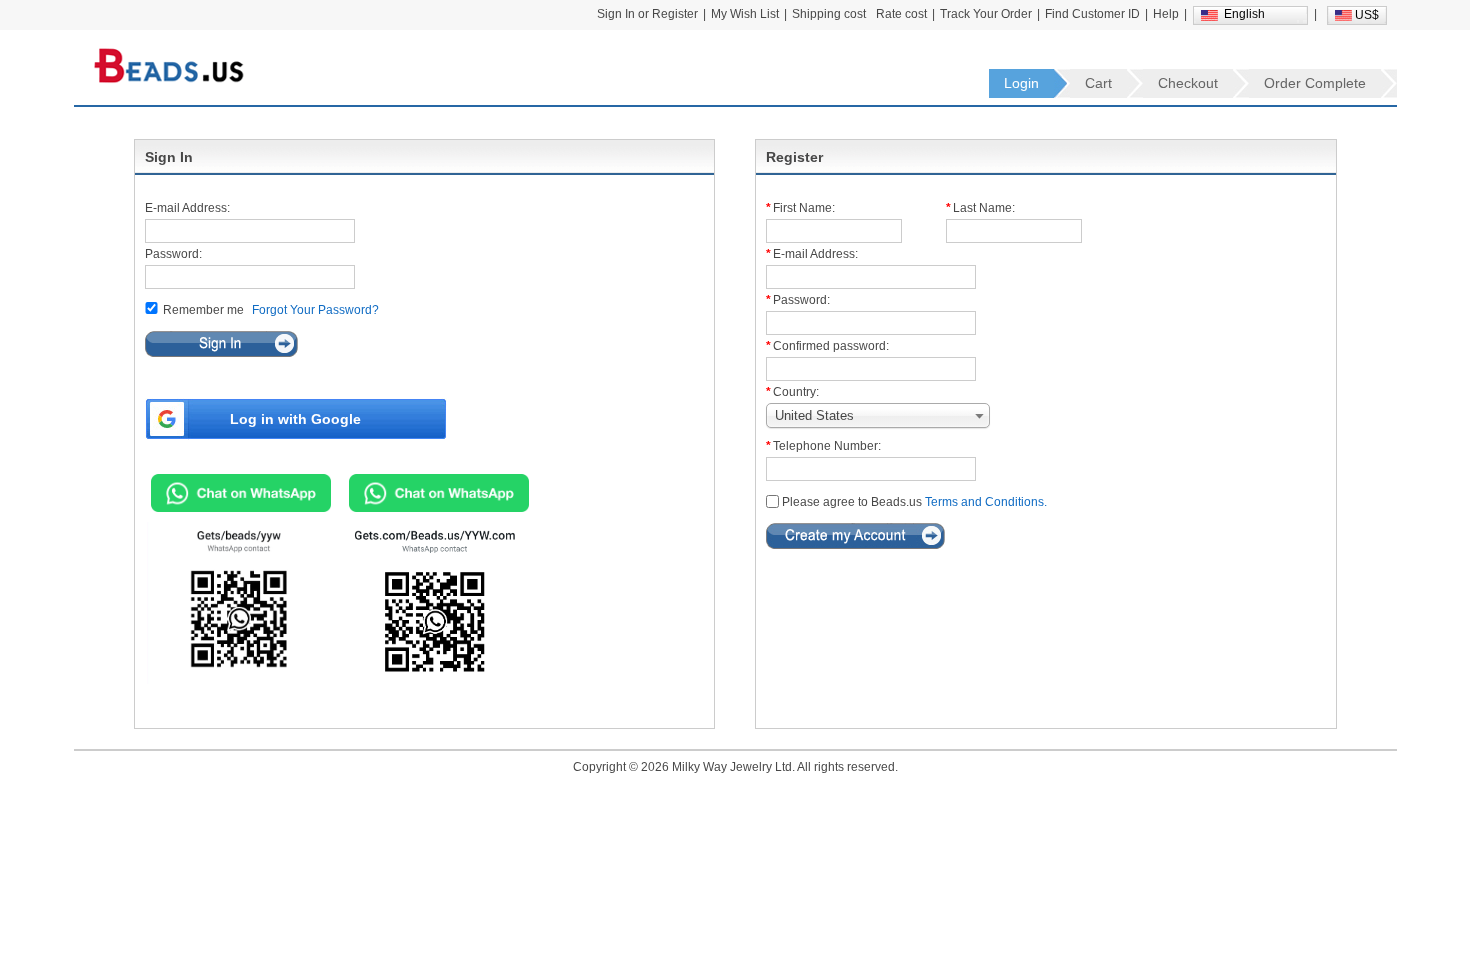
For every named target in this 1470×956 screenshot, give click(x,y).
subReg (855, 536)
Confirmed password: (831, 346)
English (1244, 14)
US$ (1367, 15)
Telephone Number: (827, 446)
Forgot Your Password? (315, 310)
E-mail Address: (187, 208)
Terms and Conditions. (986, 502)
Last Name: (984, 208)
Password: (173, 254)
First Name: (804, 208)
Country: (796, 392)
